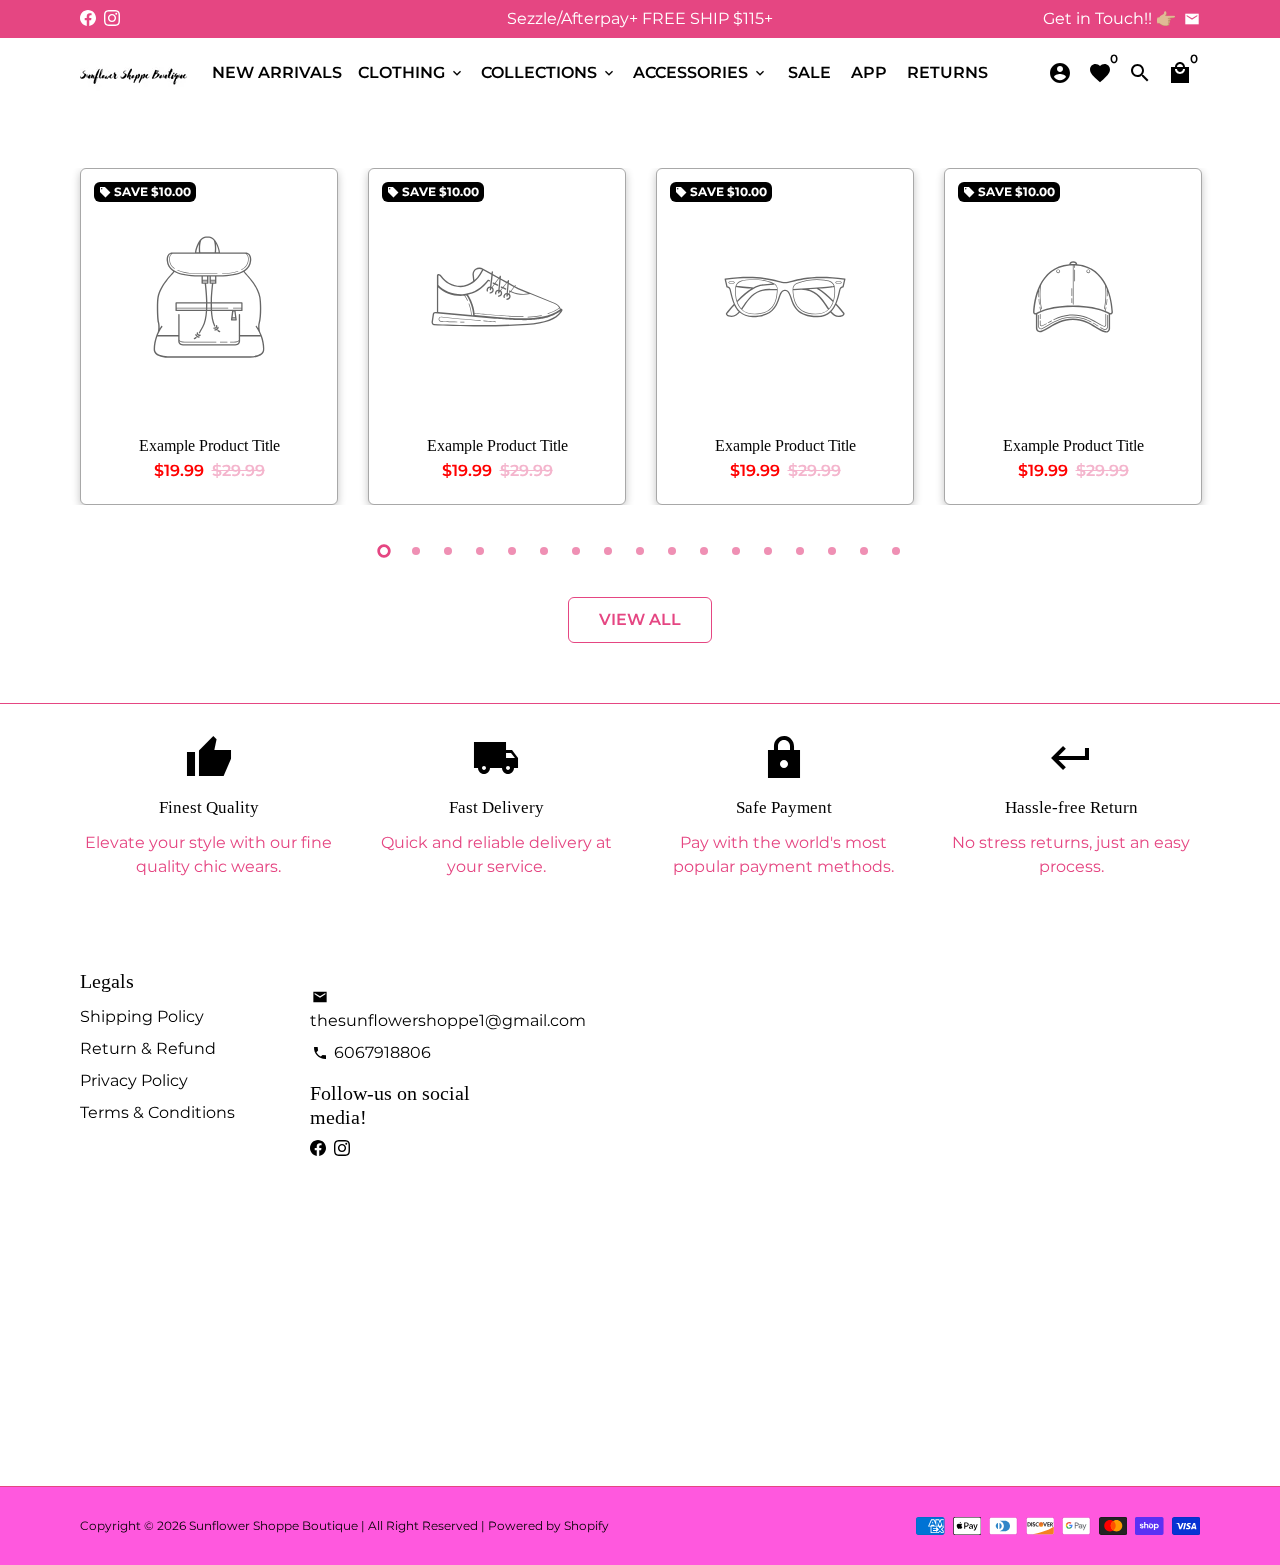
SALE (809, 72)
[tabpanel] (209, 336)
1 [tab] (384, 551)
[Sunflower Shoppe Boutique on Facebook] (88, 18)
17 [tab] (896, 551)
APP (869, 72)
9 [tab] (640, 551)
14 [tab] (800, 551)
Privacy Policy (134, 1080)
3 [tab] (448, 551)
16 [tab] (864, 551)
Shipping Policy (142, 1016)
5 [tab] (512, 551)
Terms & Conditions (157, 1112)
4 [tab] (480, 551)
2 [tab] (416, 551)
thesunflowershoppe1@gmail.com (448, 1009)
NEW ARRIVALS (277, 72)
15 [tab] (832, 551)
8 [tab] (608, 551)
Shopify (586, 1525)
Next (1180, 341)
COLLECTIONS (549, 72)
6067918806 (371, 1052)
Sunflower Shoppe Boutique (275, 1525)
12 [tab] (736, 551)
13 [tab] (768, 551)
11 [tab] (704, 551)
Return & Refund (148, 1048)
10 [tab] (672, 551)
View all (640, 619)
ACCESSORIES (700, 72)
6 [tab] (544, 551)
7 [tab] (576, 551)
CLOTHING (411, 72)
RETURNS (947, 72)
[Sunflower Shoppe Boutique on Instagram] (112, 18)
